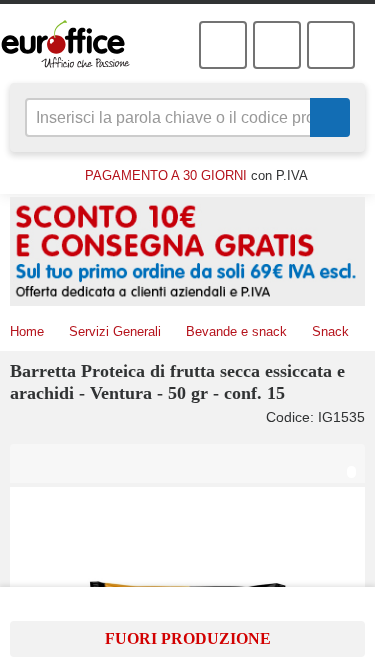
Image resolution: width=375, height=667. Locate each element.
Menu (331, 45)
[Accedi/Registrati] (223, 45)
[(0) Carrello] (277, 45)
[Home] (77, 44)
